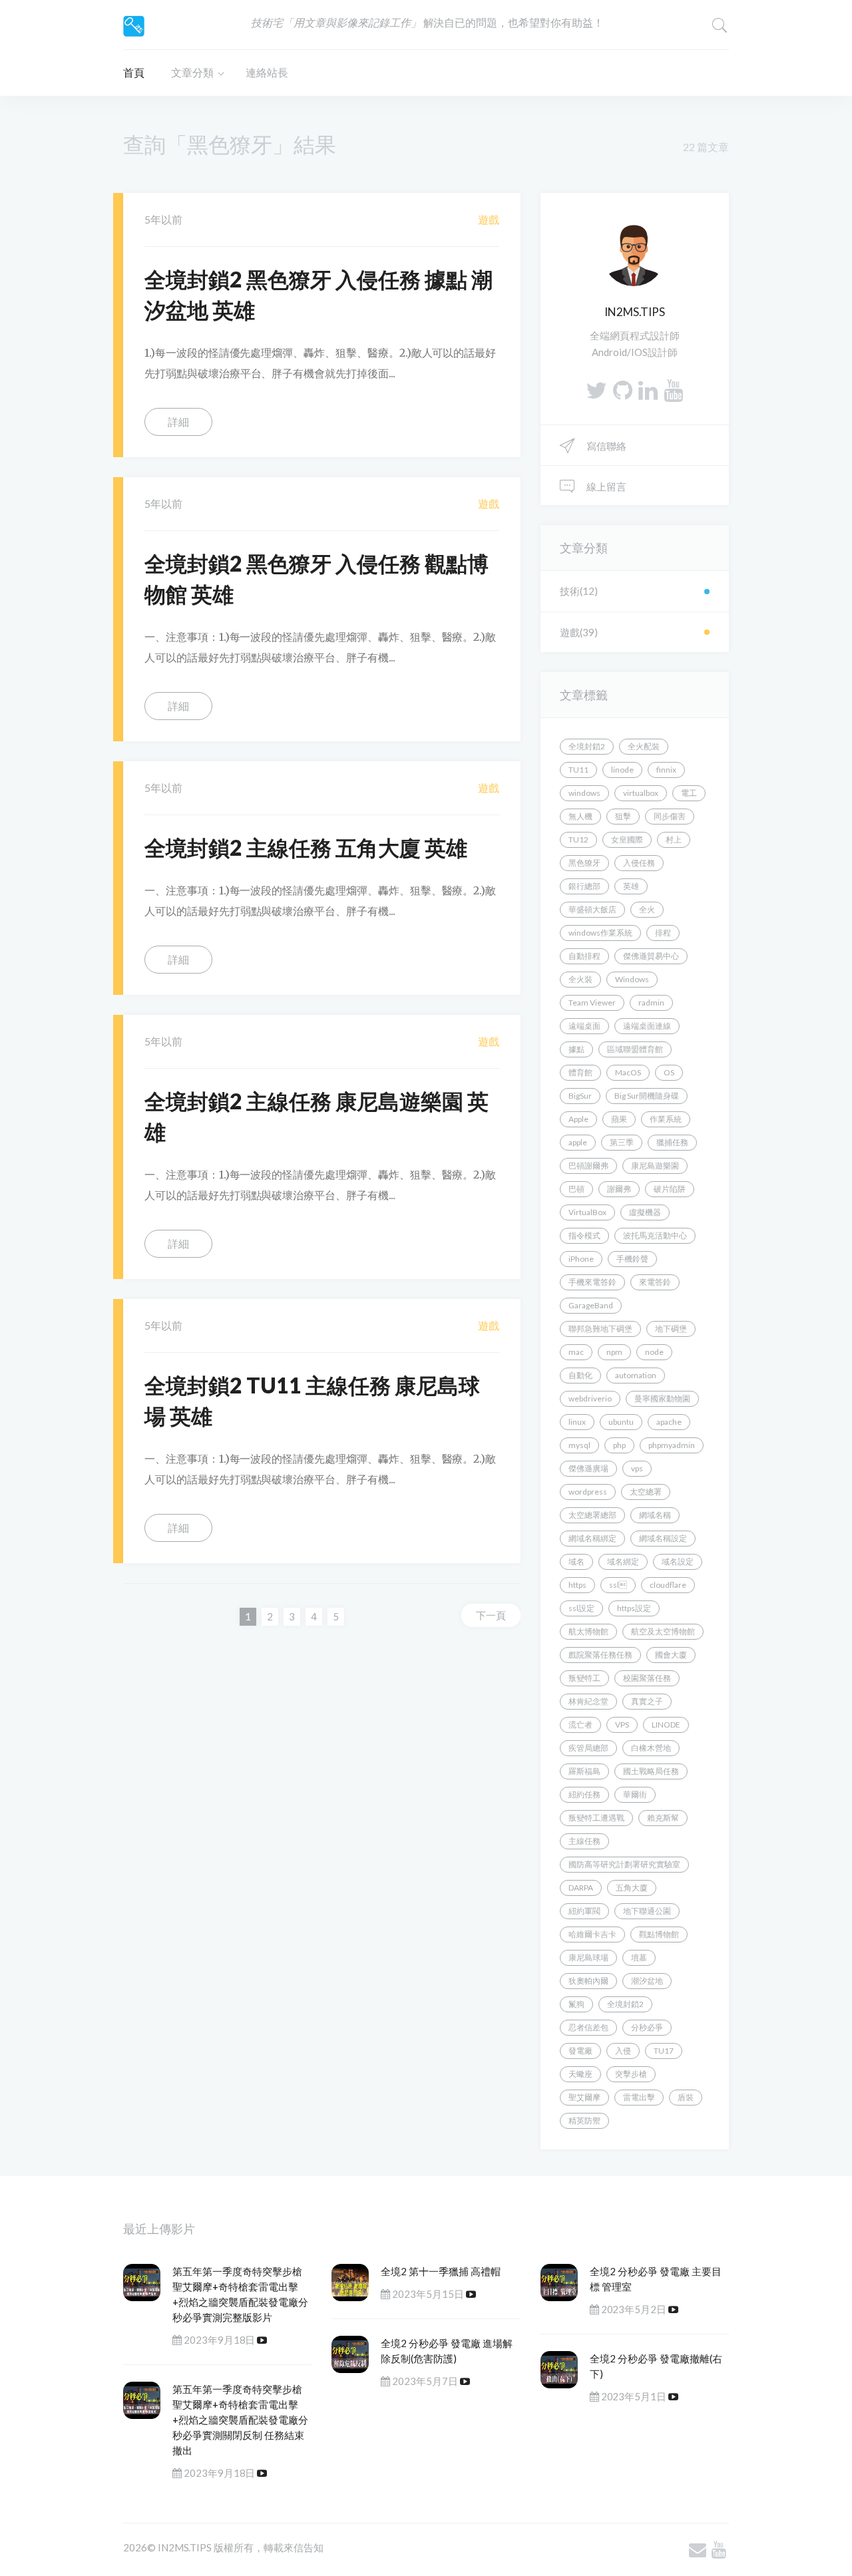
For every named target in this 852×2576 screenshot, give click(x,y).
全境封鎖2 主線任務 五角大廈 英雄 (306, 847)
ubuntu (621, 1422)
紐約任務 (584, 1794)
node (654, 1352)
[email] (698, 2549)
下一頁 (491, 1615)
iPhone (581, 1259)
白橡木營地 (651, 1748)
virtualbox (641, 793)
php (619, 1445)
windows (584, 793)
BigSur (580, 1096)
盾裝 (686, 2097)
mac (576, 1352)
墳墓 (639, 1957)
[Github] (623, 390)
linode (622, 770)
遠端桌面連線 (647, 1026)
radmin (651, 1003)
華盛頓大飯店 (592, 909)
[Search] (720, 25)
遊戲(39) (579, 632)
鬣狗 (576, 2004)
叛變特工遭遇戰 (596, 1818)
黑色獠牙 (584, 863)
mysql (579, 1445)
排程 (663, 933)
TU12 (578, 839)
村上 (674, 839)
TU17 (664, 2051)
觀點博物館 (659, 1934)
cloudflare (668, 1585)
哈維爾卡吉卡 (592, 1934)
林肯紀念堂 (588, 1701)
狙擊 (623, 816)
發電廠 (580, 2051)
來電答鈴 (655, 1282)
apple (578, 1142)
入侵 (623, 2051)
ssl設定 (581, 1608)
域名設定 (678, 1562)
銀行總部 (584, 886)
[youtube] (673, 390)
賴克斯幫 (663, 1818)
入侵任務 (639, 863)
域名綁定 (623, 1562)
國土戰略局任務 (651, 1771)
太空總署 (646, 1492)
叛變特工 (584, 1678)
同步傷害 (670, 816)
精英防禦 (584, 2120)
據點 (576, 1049)
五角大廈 (632, 1888)
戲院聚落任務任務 (600, 1655)
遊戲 (489, 219)
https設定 (634, 1608)
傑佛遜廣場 (588, 1468)
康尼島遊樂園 (655, 1166)
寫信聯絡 (605, 446)
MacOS (628, 1072)
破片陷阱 (670, 1189)
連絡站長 (267, 72)
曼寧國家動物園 (662, 1398)
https (577, 1585)
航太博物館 (588, 1631)
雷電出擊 (639, 2097)
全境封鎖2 (625, 2004)
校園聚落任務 (647, 1678)
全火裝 (580, 979)
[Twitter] (596, 390)
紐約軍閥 (584, 1911)
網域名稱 (655, 1515)
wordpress (588, 1492)
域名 (576, 1562)
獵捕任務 (672, 1142)
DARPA (581, 1888)
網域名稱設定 (663, 1538)
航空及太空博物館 (663, 1631)
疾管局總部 (588, 1748)
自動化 (580, 1375)
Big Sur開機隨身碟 (647, 1096)
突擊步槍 (631, 2074)
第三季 (622, 1142)
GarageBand (591, 1305)
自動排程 (584, 956)
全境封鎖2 (587, 746)
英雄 (631, 886)
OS (669, 1072)
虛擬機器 (645, 1212)
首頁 (134, 72)
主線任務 (584, 1841)
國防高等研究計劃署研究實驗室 (624, 1864)
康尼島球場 (588, 1957)
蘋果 (619, 1119)
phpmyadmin (672, 1445)
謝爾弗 (619, 1189)
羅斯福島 (584, 1771)
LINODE (666, 1725)
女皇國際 (627, 839)
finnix (666, 770)
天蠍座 (580, 2074)
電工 (689, 793)
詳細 (178, 422)
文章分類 (192, 72)
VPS (622, 1725)
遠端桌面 (584, 1026)
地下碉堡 (671, 1329)
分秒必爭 (647, 2027)
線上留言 (605, 486)
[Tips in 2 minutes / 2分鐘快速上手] (134, 24)
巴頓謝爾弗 (588, 1166)
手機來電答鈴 (592, 1282)
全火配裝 (644, 746)
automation (636, 1375)
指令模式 (584, 1235)
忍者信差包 (588, 2027)
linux (577, 1422)
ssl (618, 1585)
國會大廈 (671, 1655)
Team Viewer (592, 1003)
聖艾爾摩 (584, 2097)
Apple (578, 1119)
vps (637, 1468)
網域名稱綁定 (592, 1538)
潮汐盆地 (647, 1981)
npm (614, 1352)
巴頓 (576, 1189)
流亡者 (580, 1725)
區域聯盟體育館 (635, 1049)
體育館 (580, 1072)
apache (669, 1422)
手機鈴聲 (632, 1259)
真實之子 (647, 1701)
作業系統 (666, 1119)
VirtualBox (587, 1212)
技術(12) (579, 591)
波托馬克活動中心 (655, 1235)
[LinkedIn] (648, 390)
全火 (647, 909)
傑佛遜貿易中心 (651, 956)
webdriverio (590, 1398)
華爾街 (635, 1794)
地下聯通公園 (647, 1911)
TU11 (578, 770)
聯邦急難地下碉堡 (600, 1329)
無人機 (580, 816)
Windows (632, 979)
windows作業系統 (600, 933)
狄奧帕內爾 (588, 1981)
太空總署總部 (592, 1515)
